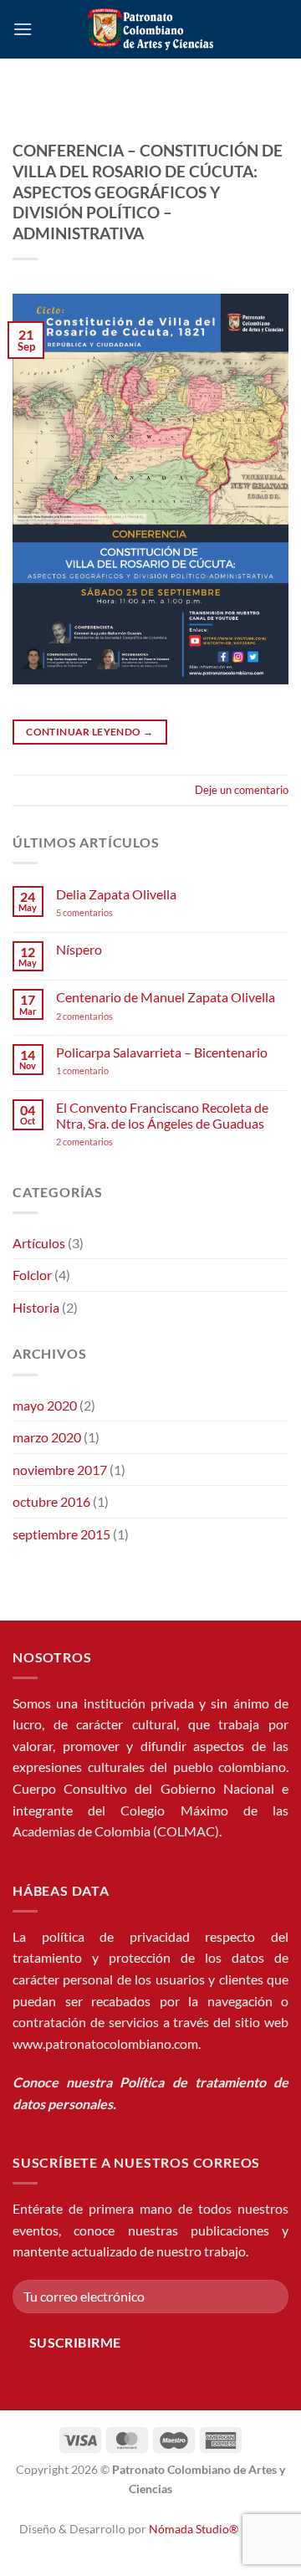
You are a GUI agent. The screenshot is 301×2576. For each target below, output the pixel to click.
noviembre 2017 (60, 1470)
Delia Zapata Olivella (116, 894)
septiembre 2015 (61, 1534)
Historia (36, 1307)
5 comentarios (100, 912)
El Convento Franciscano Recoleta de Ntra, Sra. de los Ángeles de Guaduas (162, 1115)
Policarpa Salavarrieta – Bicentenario (162, 1052)
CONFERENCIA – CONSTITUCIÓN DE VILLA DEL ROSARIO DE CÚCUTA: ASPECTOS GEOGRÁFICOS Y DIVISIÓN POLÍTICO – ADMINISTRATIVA (148, 192)
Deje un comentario (242, 790)
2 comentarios (107, 1016)
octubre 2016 (51, 1501)
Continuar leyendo (89, 732)
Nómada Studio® (194, 2529)
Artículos (39, 1243)
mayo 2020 (45, 1405)
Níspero (79, 949)
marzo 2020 (47, 1437)
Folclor (32, 1275)
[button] (23, 29)
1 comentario (108, 1070)
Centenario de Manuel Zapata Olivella (166, 997)
